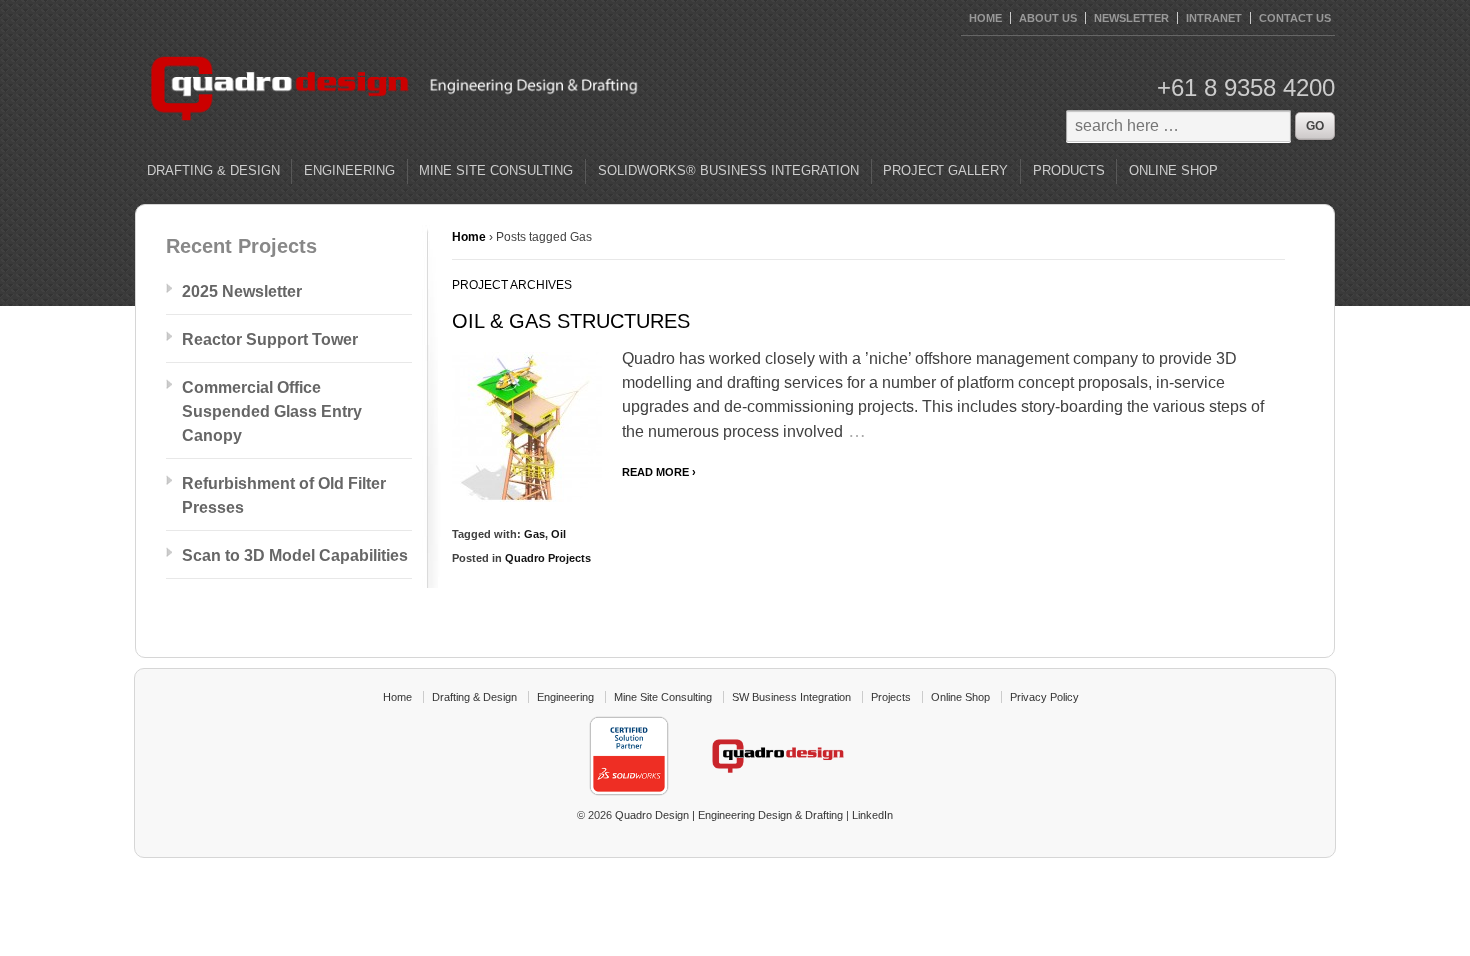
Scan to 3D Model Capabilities (295, 555)
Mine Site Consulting (496, 170)
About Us (1048, 18)
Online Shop (1173, 170)
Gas (534, 534)
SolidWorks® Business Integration (728, 170)
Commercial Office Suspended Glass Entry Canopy (272, 411)
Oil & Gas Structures (571, 321)
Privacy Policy (1044, 697)
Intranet (1214, 18)
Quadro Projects (548, 558)
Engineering (349, 170)
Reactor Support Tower (270, 339)
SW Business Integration (791, 697)
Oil (558, 534)
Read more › (659, 472)
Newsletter (1131, 18)
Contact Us (1295, 18)
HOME (985, 18)
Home (469, 237)
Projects (891, 697)
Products (1069, 170)
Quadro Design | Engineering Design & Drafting (727, 815)
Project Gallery (945, 170)
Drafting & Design (213, 170)
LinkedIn (872, 815)
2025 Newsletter (242, 291)
